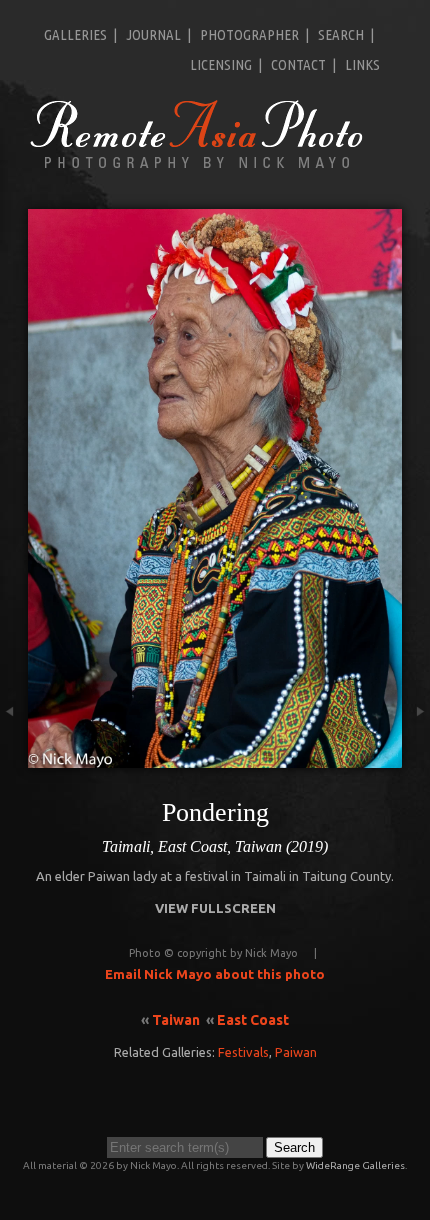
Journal (153, 34)
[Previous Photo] (14, 758)
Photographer (249, 34)
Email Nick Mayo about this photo (215, 974)
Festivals (243, 1052)
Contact (298, 64)
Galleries (75, 34)
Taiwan (176, 1020)
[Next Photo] (416, 758)
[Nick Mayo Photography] (197, 167)
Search (341, 34)
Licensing (221, 64)
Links (362, 64)
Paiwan (296, 1052)
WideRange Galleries (355, 1165)
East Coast (253, 1020)
